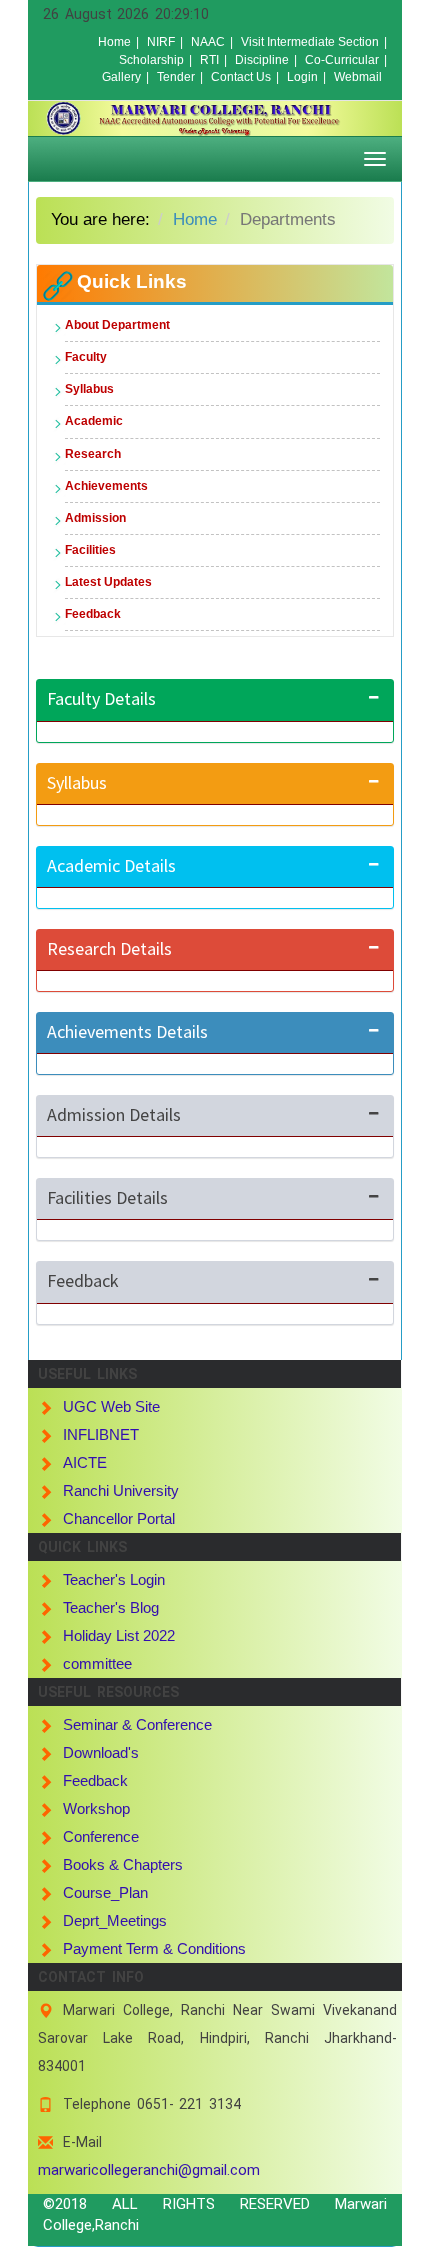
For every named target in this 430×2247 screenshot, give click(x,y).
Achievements (106, 486)
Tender (176, 77)
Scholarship (151, 60)
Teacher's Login (114, 1579)
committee (97, 1663)
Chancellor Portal (119, 1518)
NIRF (161, 42)
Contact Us (241, 77)
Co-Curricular (342, 60)
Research (93, 454)
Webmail (358, 77)
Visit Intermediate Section (310, 42)
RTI (209, 60)
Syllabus (89, 389)
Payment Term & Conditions (154, 1948)
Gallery (121, 77)
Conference (101, 1836)
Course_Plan (105, 1892)
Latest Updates (108, 582)
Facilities (90, 550)
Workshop (96, 1808)
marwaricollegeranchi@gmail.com (149, 2170)
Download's (101, 1752)
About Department (117, 325)
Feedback (93, 614)
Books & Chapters (123, 1864)
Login (302, 77)
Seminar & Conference (137, 1724)
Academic (94, 421)
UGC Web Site (111, 1406)
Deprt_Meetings (115, 1920)
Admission (95, 518)
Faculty (86, 357)
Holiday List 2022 (119, 1635)
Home (114, 42)
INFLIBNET (101, 1434)
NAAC (208, 42)
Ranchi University (121, 1490)
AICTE (85, 1462)
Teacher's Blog (111, 1607)
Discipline (262, 60)
